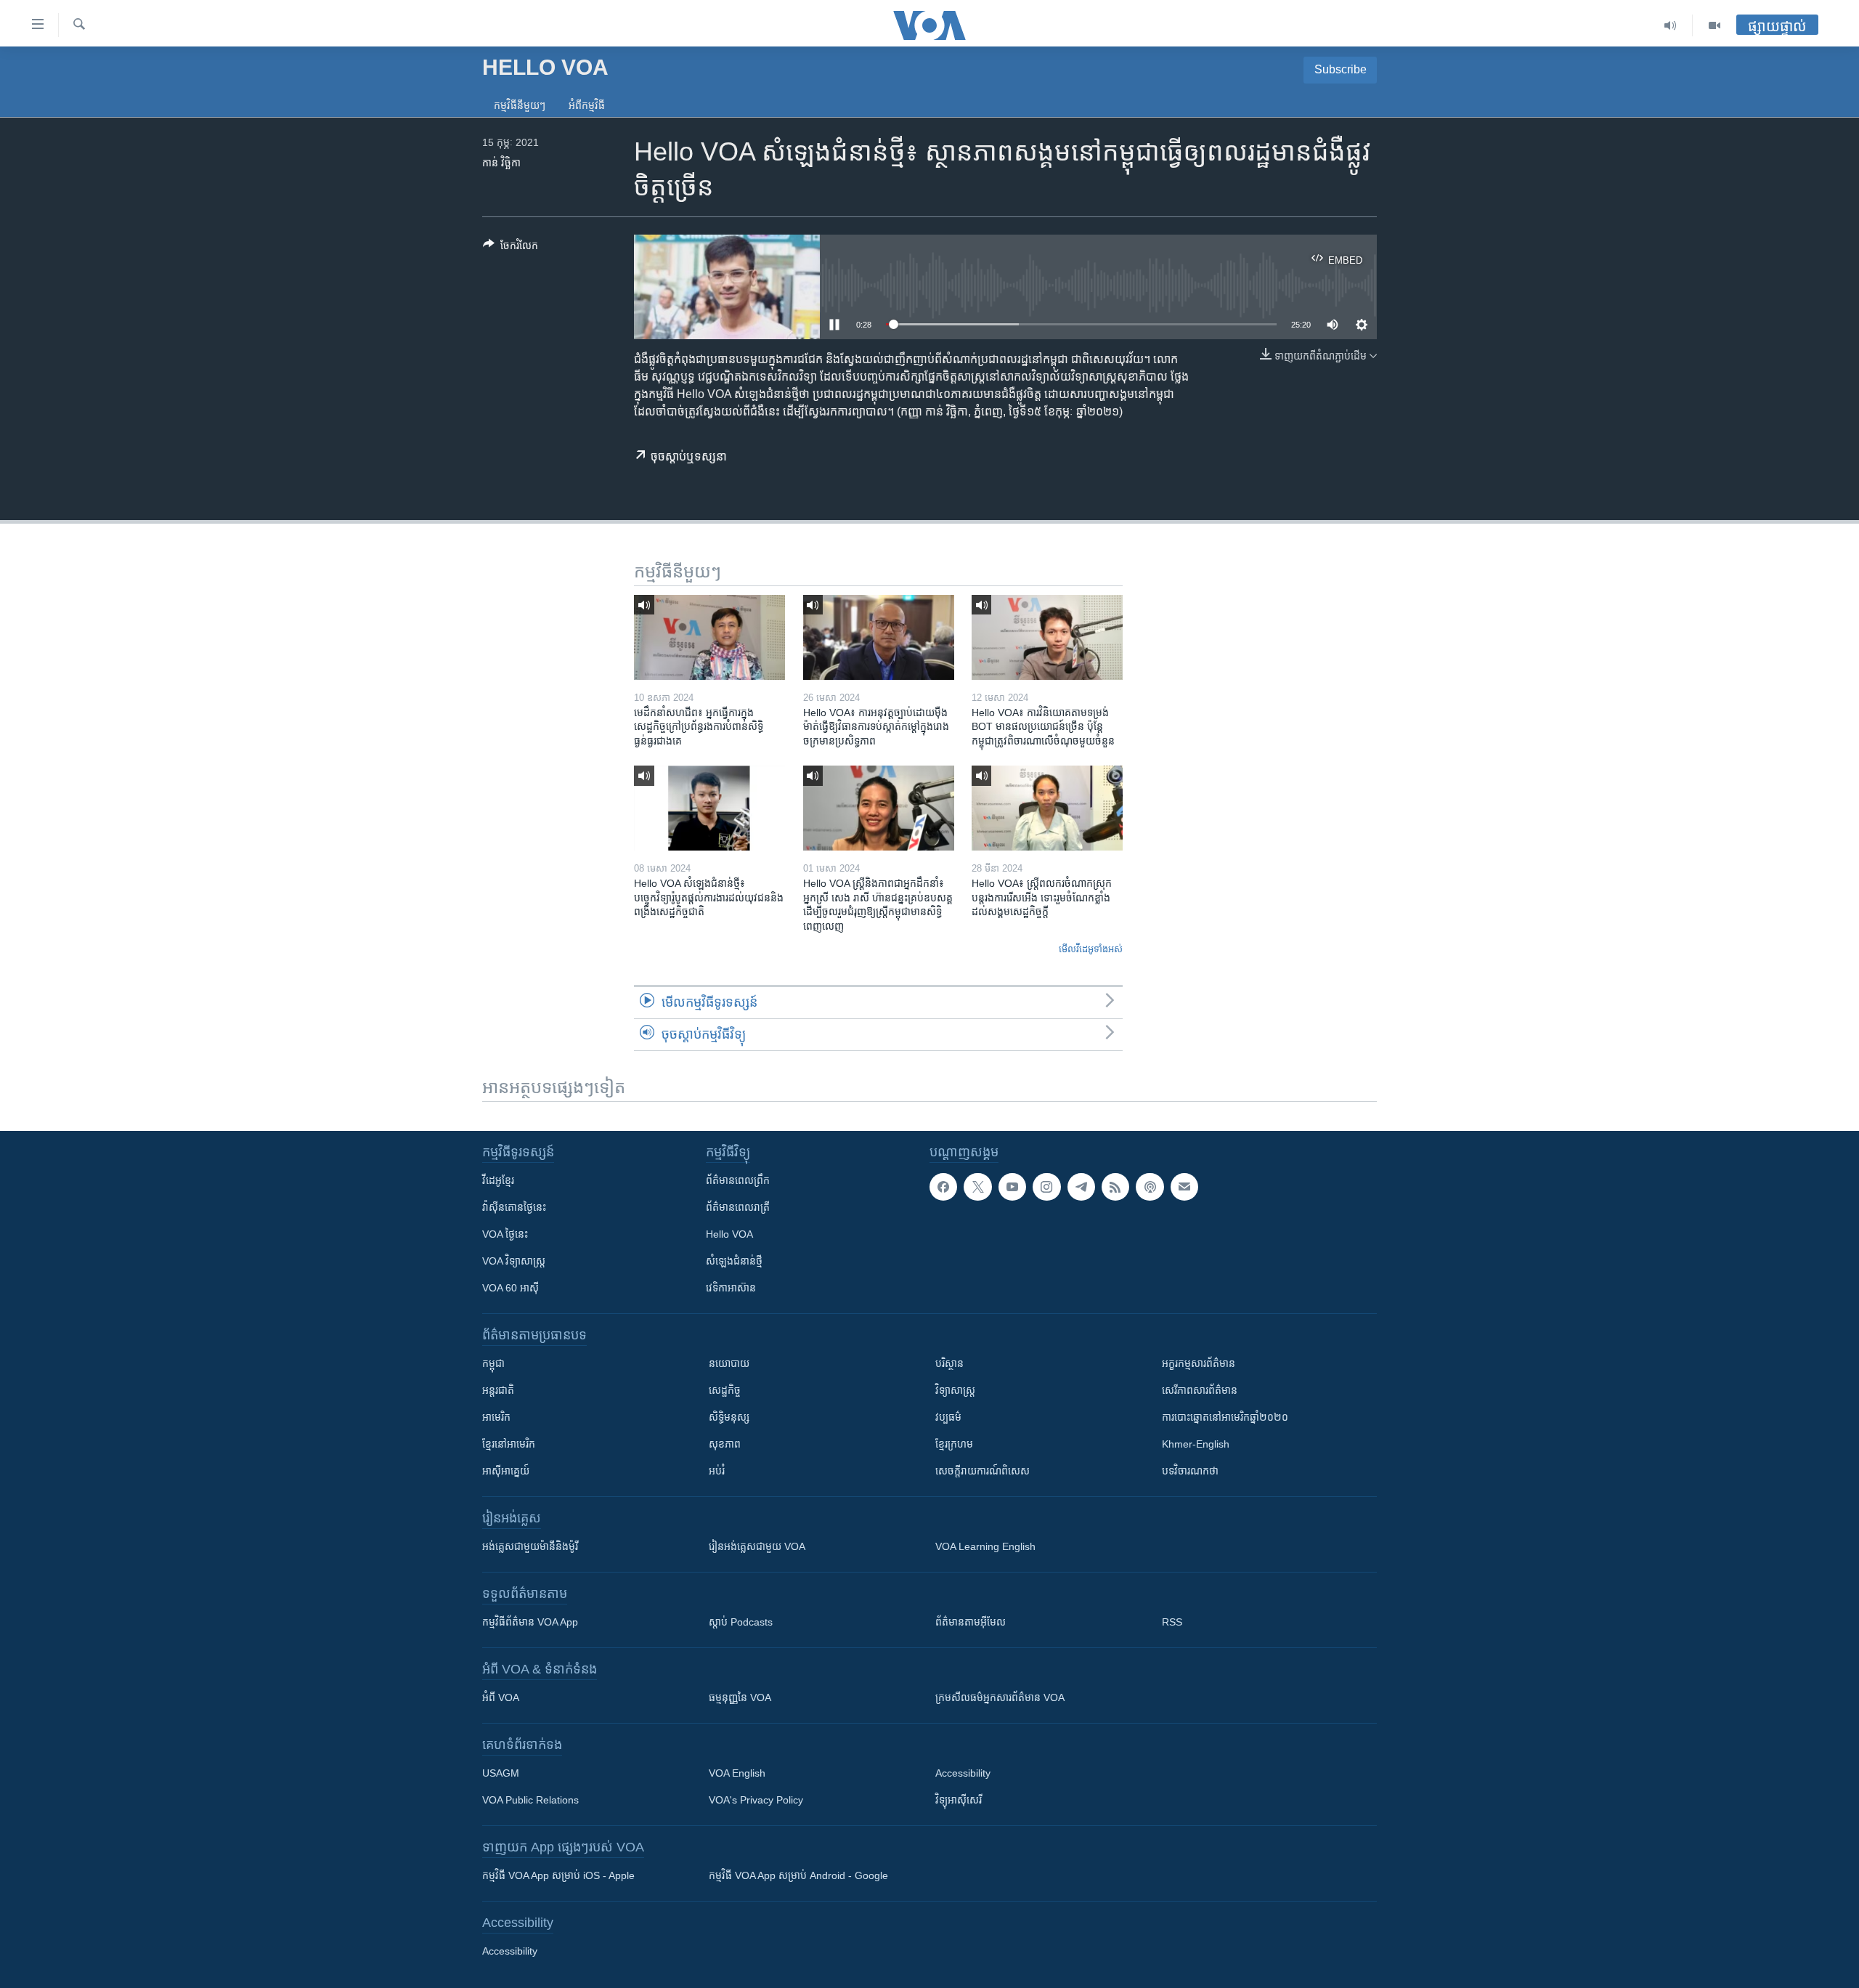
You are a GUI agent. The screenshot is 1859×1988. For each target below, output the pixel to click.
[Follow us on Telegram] (1081, 1187)
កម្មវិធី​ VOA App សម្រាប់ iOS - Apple (558, 1875)
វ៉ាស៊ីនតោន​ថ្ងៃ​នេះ (514, 1207)
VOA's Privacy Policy (756, 1800)
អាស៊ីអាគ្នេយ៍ (506, 1471)
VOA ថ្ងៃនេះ (505, 1234)
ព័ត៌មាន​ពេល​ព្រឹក (738, 1180)
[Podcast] (1150, 1187)
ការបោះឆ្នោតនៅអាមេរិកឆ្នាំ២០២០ (1225, 1417)
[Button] (510, 248)
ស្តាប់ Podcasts (741, 1622)
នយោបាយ (729, 1363)
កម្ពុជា (493, 1363)
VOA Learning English (985, 1546)
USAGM (501, 1773)
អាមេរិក (496, 1417)
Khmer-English (1196, 1444)
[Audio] (1671, 25)
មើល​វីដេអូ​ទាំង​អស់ (1091, 949)
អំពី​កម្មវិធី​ (587, 105)
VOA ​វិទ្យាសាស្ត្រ (514, 1261)
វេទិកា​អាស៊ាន (731, 1288)
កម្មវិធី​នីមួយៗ (520, 105)
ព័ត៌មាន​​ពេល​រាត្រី (738, 1207)
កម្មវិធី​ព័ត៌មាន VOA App (530, 1622)
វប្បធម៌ (948, 1417)
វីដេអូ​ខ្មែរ (498, 1180)
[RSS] (1115, 1187)
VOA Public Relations (530, 1800)
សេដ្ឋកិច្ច (725, 1390)
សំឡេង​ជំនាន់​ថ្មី (734, 1261)
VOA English (737, 1773)
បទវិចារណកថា (1190, 1471)
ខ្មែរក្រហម (954, 1444)
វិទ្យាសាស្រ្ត (955, 1390)
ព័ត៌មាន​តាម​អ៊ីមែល (971, 1622)
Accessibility (963, 1773)
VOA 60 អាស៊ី (510, 1288)
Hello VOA (729, 1234)
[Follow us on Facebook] (943, 1187)
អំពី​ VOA (501, 1697)
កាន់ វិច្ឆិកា (501, 163)
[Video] (1714, 25)
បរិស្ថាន (949, 1363)
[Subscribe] (1184, 1187)
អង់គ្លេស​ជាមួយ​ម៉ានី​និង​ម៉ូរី (530, 1546)
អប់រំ (717, 1471)
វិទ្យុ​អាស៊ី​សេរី (959, 1800)
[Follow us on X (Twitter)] (977, 1187)
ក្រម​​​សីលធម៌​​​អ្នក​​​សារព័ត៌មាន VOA (1000, 1697)
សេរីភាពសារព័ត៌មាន (1200, 1390)
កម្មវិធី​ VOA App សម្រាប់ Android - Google (798, 1875)
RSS (1172, 1622)
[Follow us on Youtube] (1012, 1187)
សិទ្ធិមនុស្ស (729, 1417)
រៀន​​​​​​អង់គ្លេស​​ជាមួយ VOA (757, 1546)
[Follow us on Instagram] (1046, 1187)
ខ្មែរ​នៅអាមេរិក (509, 1444)
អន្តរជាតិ (498, 1390)
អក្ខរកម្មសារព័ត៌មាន (1199, 1363)
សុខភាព (725, 1444)
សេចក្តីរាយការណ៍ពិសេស (983, 1471)
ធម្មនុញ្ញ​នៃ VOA (740, 1697)
